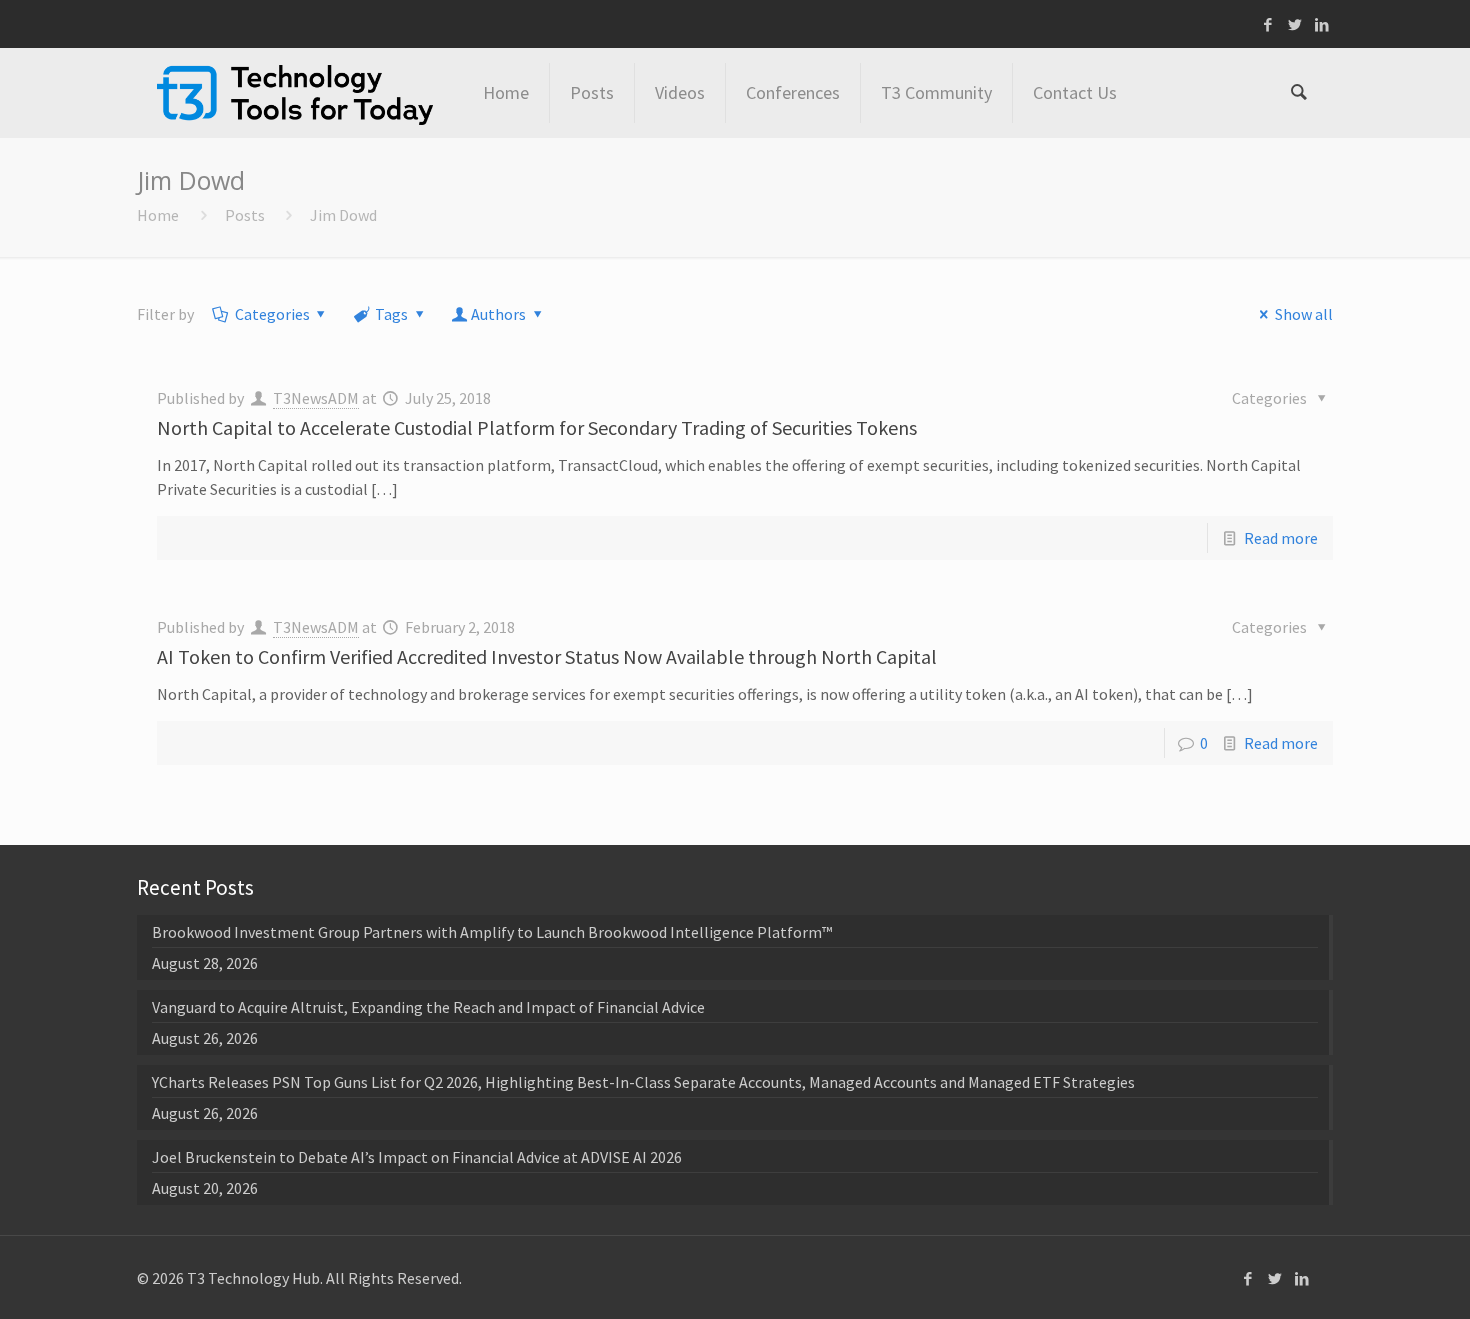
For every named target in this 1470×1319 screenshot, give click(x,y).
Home (158, 215)
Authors (498, 314)
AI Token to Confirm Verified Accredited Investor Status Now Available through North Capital (547, 656)
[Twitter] (1295, 24)
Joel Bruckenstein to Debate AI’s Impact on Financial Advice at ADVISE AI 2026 (417, 1157)
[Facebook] (1268, 24)
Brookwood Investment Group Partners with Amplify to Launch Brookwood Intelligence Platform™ (492, 932)
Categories (272, 314)
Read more (1281, 538)
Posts (245, 215)
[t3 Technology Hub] (295, 93)
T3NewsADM (316, 398)
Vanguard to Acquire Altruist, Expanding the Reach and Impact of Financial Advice (428, 1007)
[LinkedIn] (1322, 24)
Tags (391, 314)
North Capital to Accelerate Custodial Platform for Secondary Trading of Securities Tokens (537, 427)
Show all (1303, 314)
